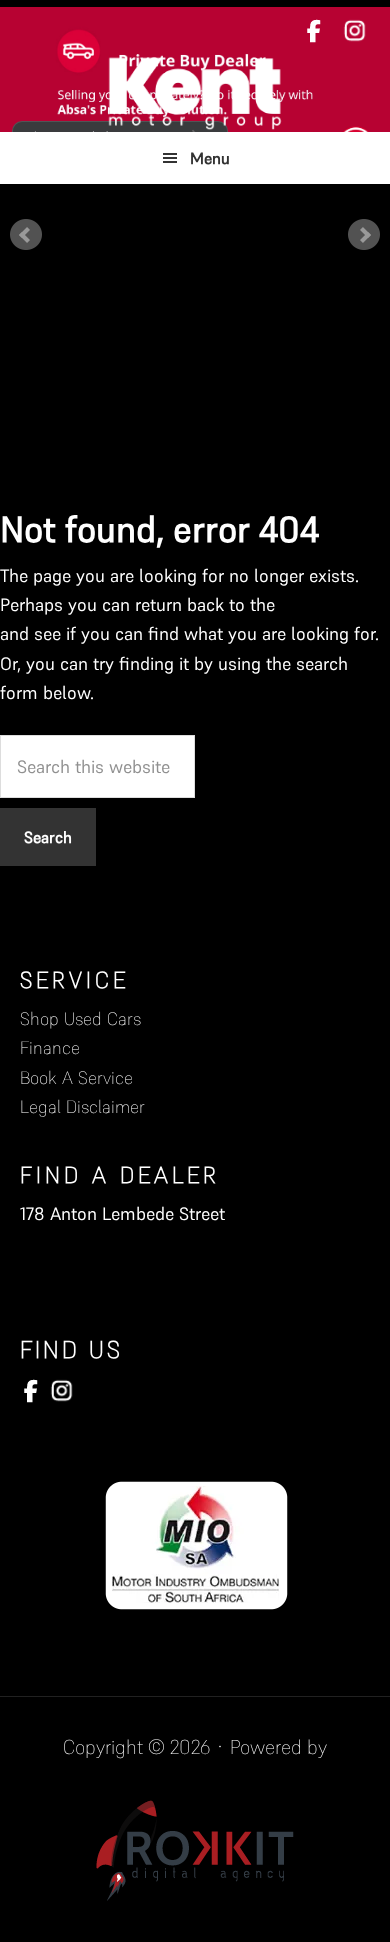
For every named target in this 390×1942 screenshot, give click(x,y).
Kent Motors (195, 92)
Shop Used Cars (80, 1018)
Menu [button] (210, 158)
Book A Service (76, 1077)
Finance (50, 1047)
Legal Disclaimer (82, 1106)
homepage (321, 604)
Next (364, 235)
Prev (26, 235)
